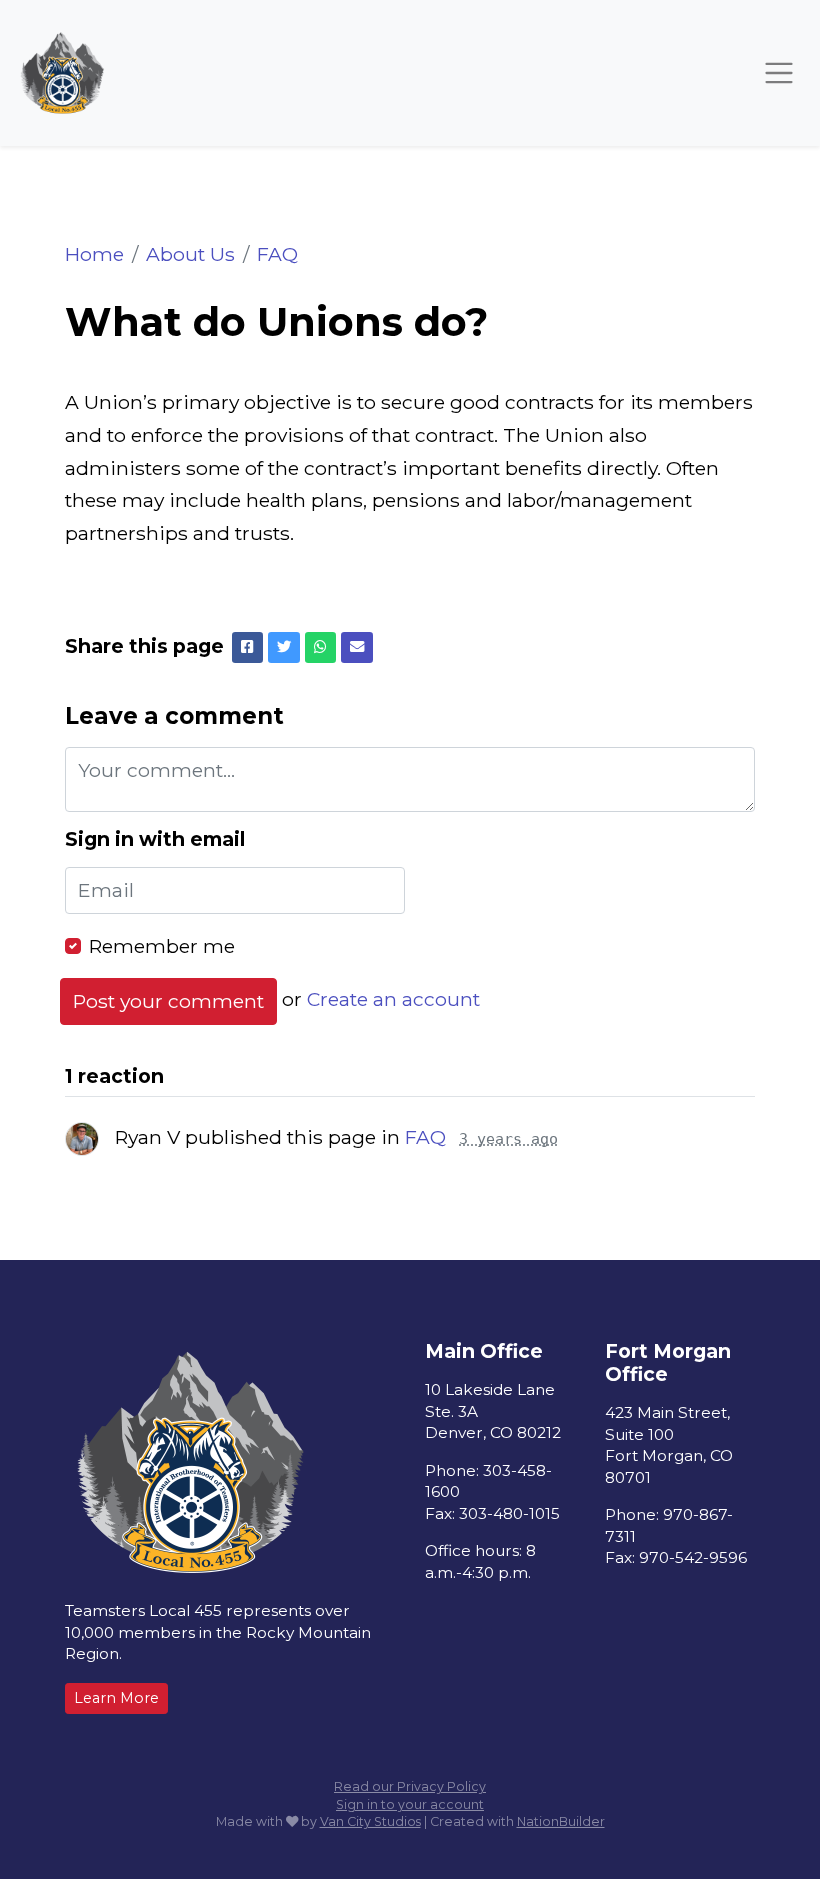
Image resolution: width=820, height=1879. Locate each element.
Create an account (393, 1000)
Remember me (162, 946)
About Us (190, 254)
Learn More (116, 1698)
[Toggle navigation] (779, 73)
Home (94, 254)
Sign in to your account (410, 1804)
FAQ (277, 254)
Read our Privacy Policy (410, 1786)
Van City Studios (370, 1821)
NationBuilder (561, 1821)
